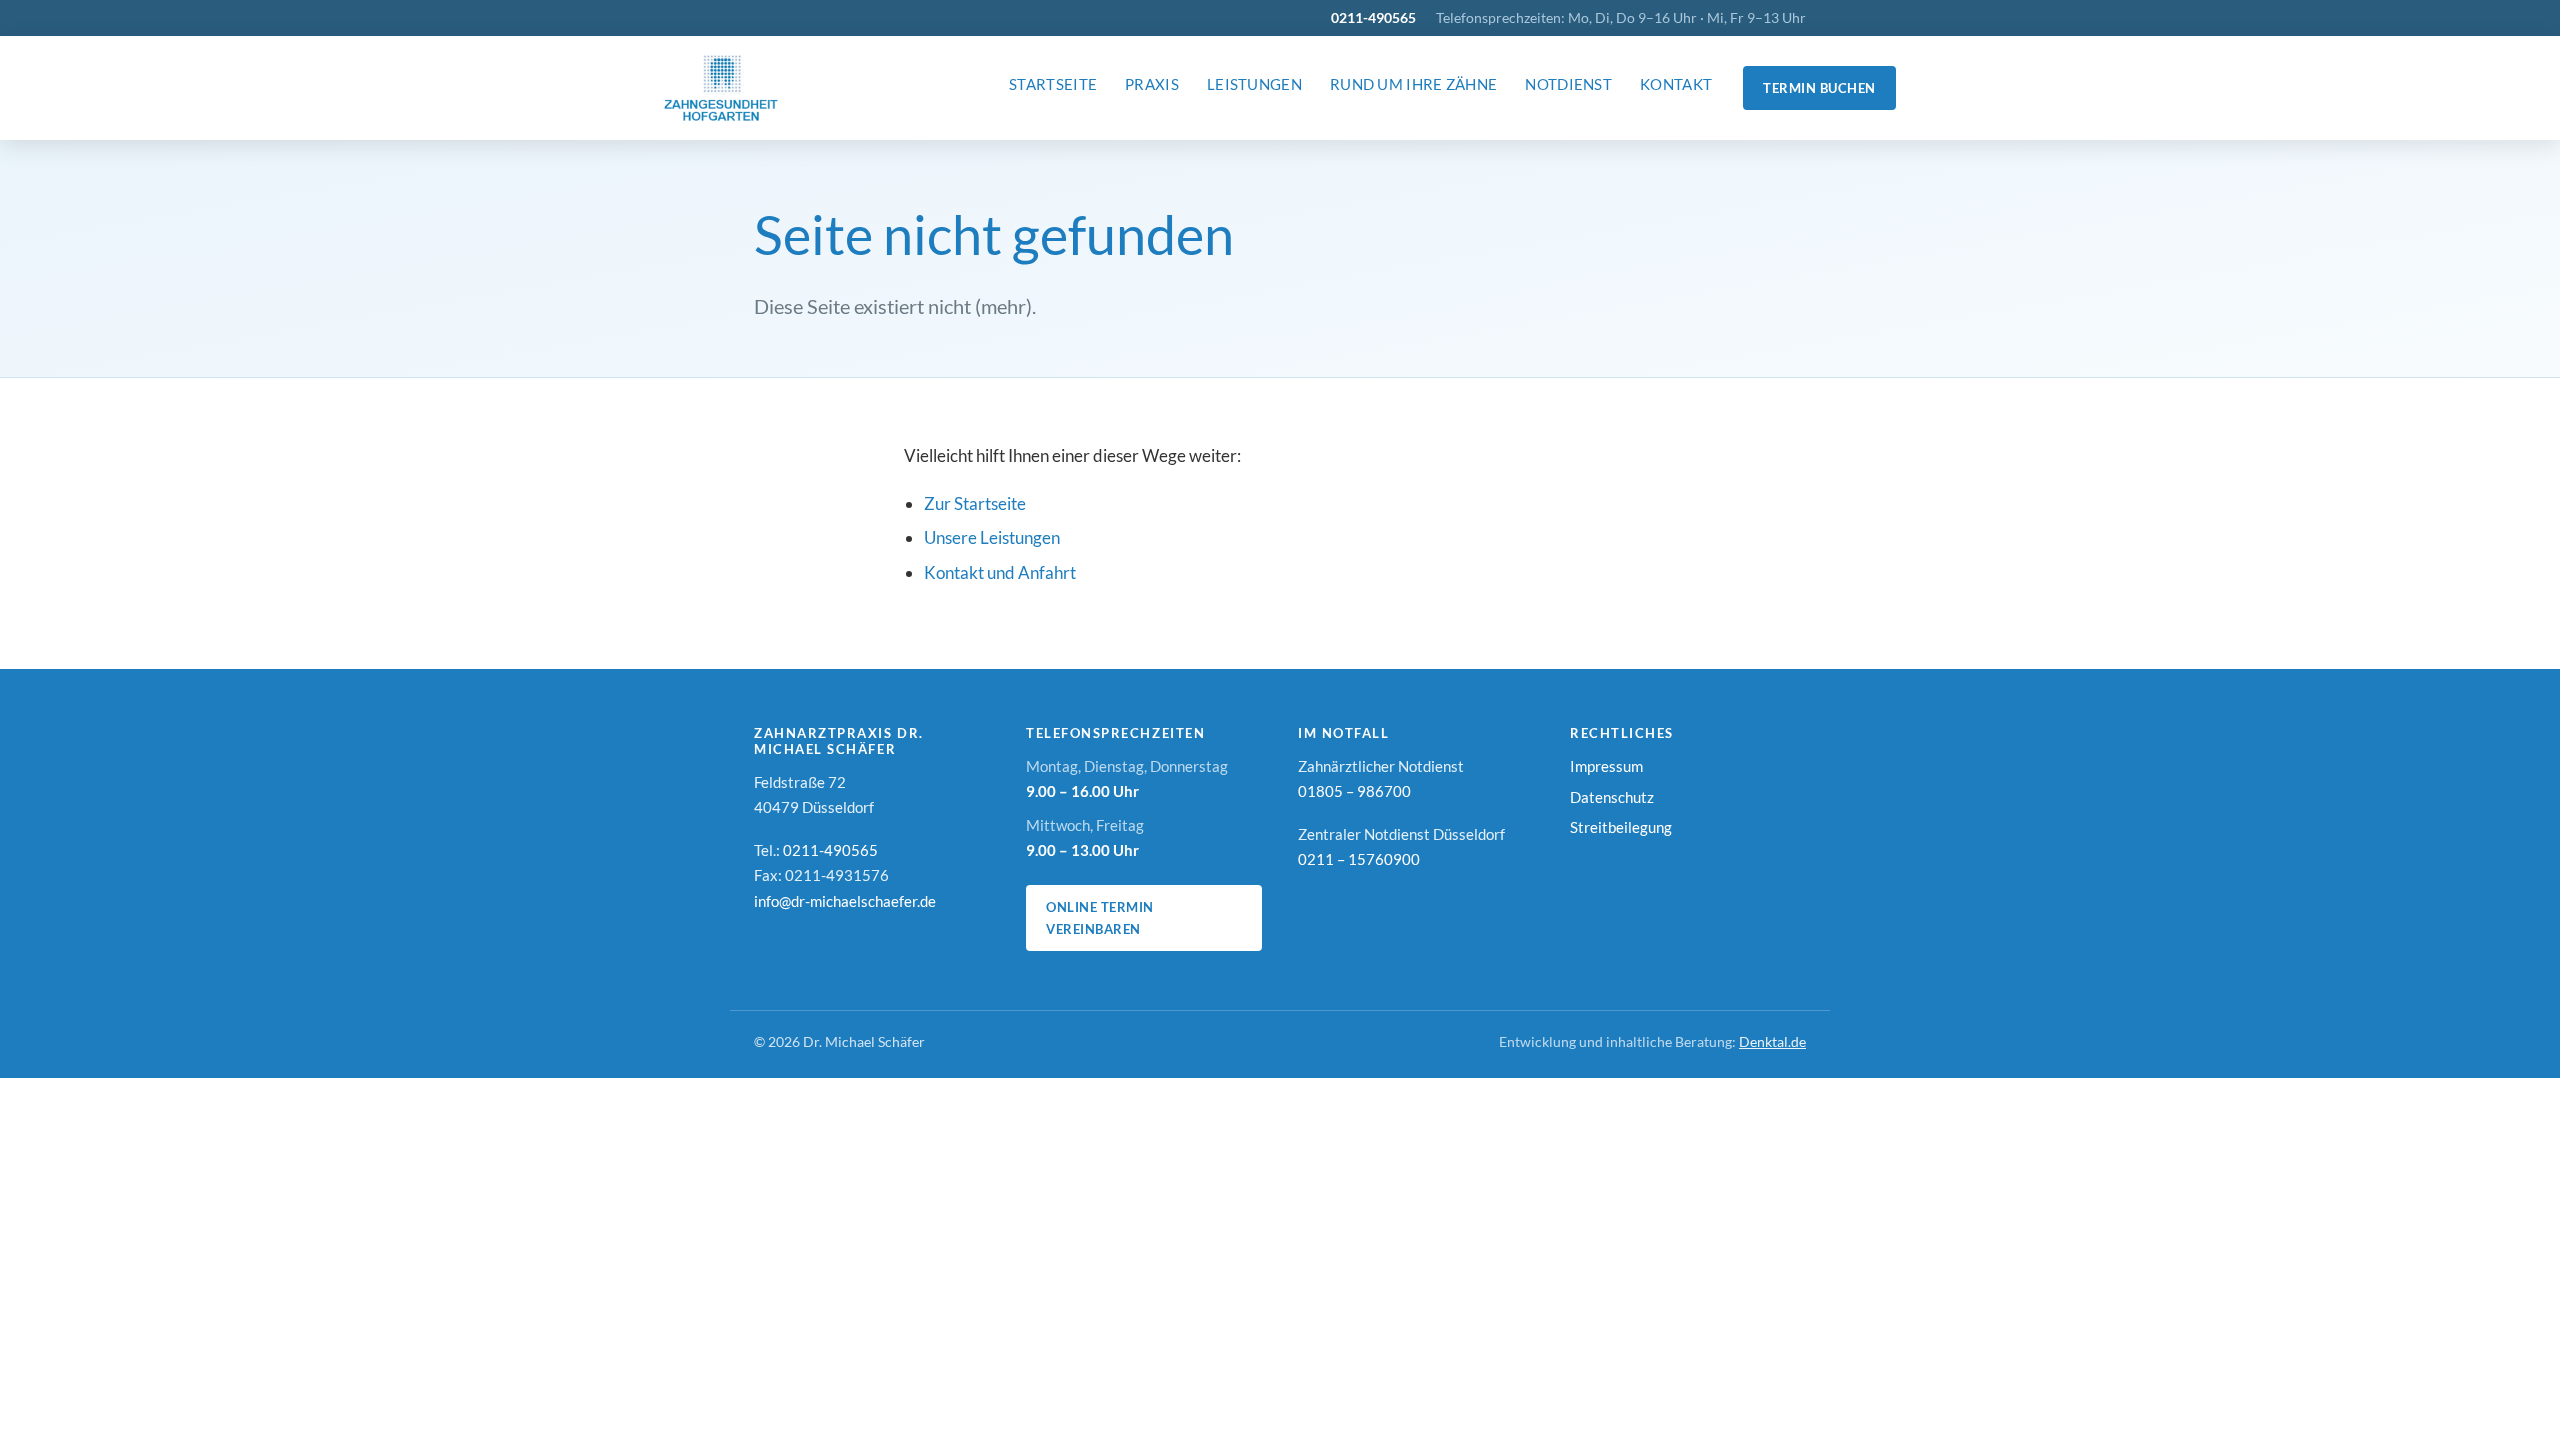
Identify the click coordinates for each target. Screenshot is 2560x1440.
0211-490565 (1373, 17)
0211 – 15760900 (1359, 859)
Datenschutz (1612, 797)
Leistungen (1254, 84)
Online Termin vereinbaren (1100, 918)
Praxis (1152, 84)
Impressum (1606, 766)
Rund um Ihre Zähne (1413, 84)
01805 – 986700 (1354, 791)
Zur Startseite (975, 503)
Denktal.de (1772, 1042)
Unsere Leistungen (992, 537)
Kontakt (1676, 84)
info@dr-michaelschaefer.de (845, 901)
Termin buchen (1819, 88)
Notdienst (1568, 84)
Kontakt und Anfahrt (1000, 572)
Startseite (1053, 84)
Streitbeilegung (1621, 827)
